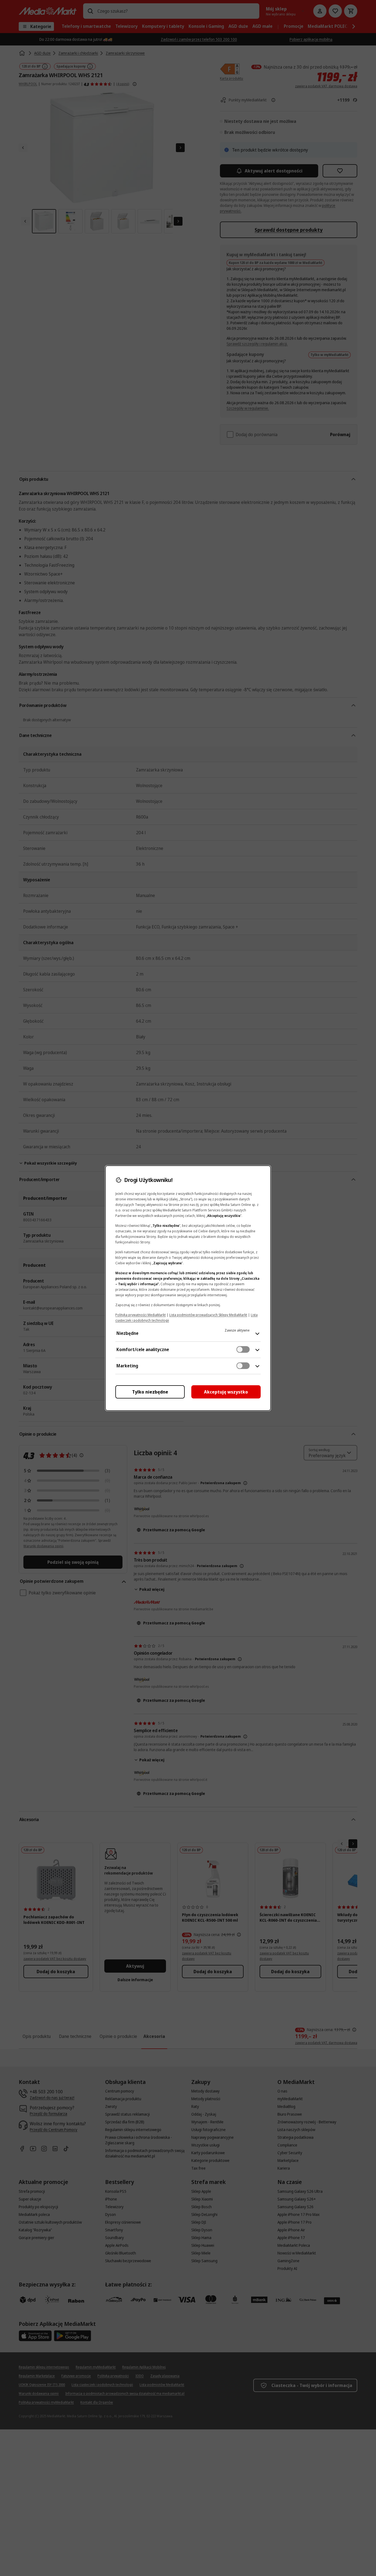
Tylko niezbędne (150, 1392)
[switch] (243, 1349)
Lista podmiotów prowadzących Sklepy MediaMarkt (208, 1315)
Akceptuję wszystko (226, 1392)
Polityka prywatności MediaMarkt (141, 1315)
